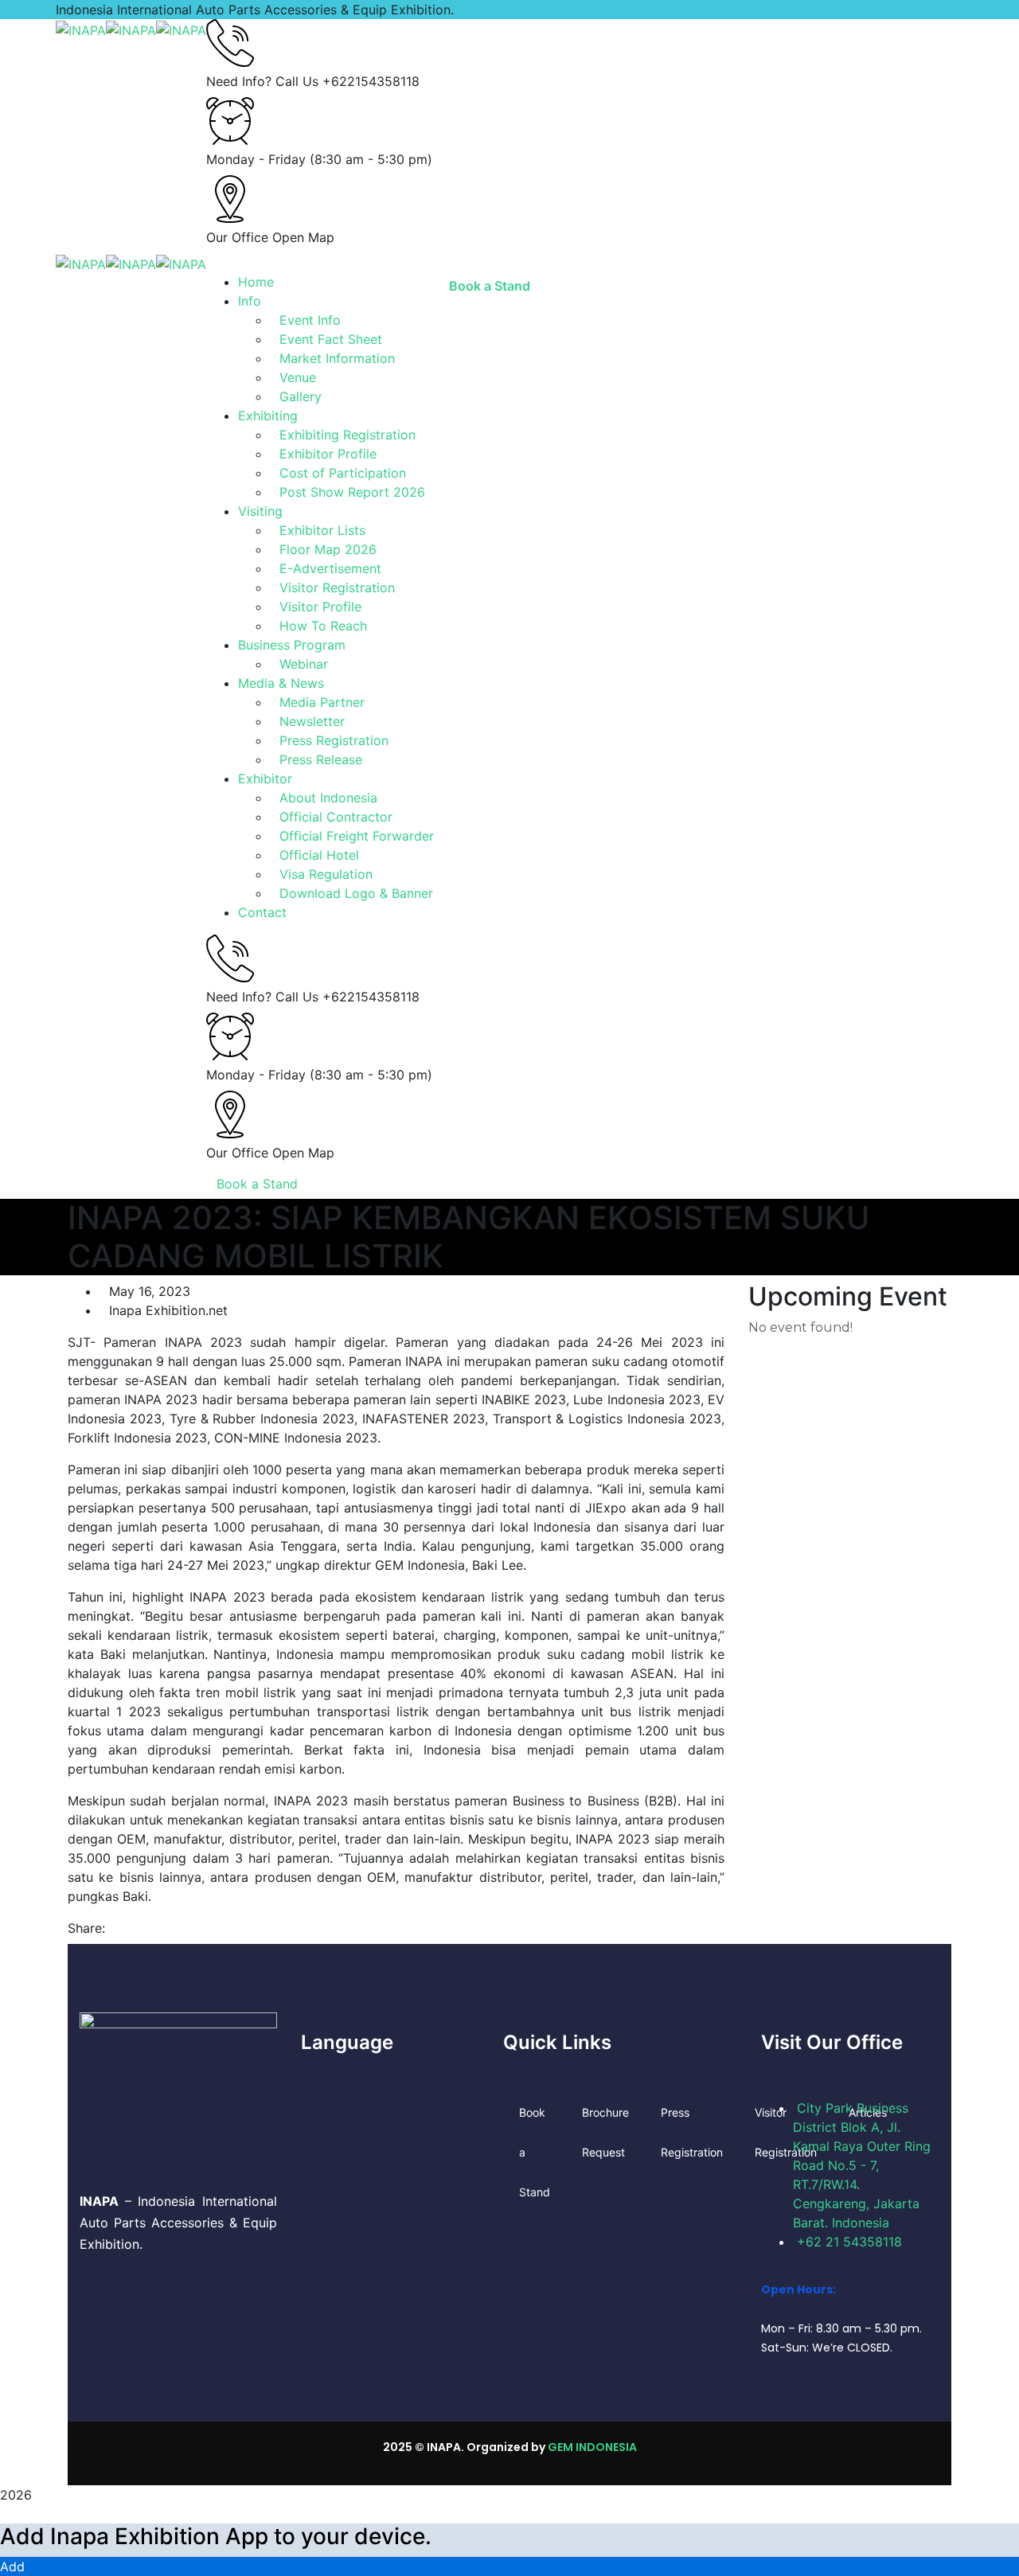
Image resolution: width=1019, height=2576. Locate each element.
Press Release (321, 759)
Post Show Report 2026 (352, 492)
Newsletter (312, 721)
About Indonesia (328, 798)
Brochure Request (605, 2132)
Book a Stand (257, 1184)
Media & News (281, 683)
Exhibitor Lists (322, 530)
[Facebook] (114, 1928)
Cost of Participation (343, 473)
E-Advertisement (330, 568)
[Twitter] (127, 1928)
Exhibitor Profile (328, 454)
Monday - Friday (256, 159)
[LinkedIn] (141, 1928)
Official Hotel (319, 855)
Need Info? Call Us (262, 81)
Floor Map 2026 (328, 549)
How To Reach (323, 626)
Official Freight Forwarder (357, 836)
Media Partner (322, 702)
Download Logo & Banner (356, 893)
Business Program (292, 645)
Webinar (304, 664)
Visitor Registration (337, 587)
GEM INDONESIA (592, 2447)
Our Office (237, 237)
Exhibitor (265, 779)
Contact (262, 912)
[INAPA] (81, 29)
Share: (86, 1928)
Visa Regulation (326, 874)
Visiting (260, 511)
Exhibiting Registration (347, 435)
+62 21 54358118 (849, 2242)
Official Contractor (336, 817)
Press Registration (334, 740)
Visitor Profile (320, 607)
